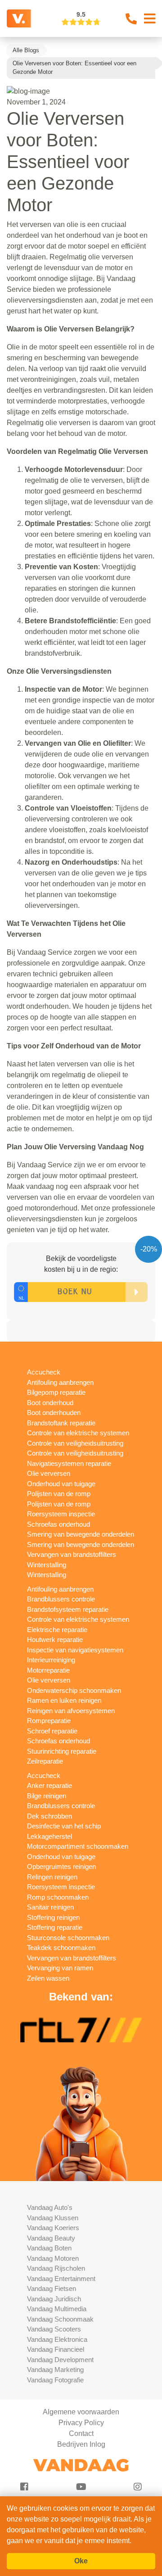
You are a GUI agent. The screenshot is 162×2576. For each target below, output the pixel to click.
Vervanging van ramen (60, 1968)
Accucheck (44, 1372)
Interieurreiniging (51, 1660)
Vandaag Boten (49, 2248)
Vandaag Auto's (50, 2207)
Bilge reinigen (47, 1796)
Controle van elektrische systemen (78, 1433)
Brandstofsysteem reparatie (68, 1609)
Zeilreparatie (45, 1761)
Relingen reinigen (52, 1877)
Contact (81, 2433)
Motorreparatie (48, 1670)
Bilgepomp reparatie (56, 1392)
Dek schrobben (49, 1816)
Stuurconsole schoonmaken (68, 1938)
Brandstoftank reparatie (61, 1423)
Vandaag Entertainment (61, 2279)
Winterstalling (47, 1565)
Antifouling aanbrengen (60, 1382)
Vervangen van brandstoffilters (72, 1554)
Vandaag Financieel (56, 2349)
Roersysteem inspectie (61, 1514)
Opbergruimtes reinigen (61, 1866)
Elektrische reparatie (57, 1630)
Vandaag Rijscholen (56, 2268)
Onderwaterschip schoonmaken (74, 1690)
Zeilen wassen (48, 1978)
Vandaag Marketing (55, 2370)
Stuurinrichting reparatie (62, 1751)
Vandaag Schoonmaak (60, 2319)
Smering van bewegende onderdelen (81, 1534)
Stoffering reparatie (55, 1927)
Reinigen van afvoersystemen (71, 1711)
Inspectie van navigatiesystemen (75, 1650)
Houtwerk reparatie (55, 1639)
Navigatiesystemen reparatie (69, 1463)
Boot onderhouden (54, 1413)
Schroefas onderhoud (58, 1524)
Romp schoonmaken (58, 1897)
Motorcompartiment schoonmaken (78, 1846)
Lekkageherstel (49, 1836)
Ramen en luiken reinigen (64, 1700)
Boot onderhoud (50, 1403)
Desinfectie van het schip (64, 1826)
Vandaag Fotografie (55, 2380)
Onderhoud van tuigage (61, 1484)
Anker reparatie (49, 1785)
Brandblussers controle (61, 1599)
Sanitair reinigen (50, 1907)
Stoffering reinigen (53, 1917)
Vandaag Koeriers (53, 2228)
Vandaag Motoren (53, 2258)
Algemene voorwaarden (81, 2412)
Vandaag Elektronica (57, 2339)
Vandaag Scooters (54, 2329)
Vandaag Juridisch (54, 2299)
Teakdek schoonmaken (61, 1948)
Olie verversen (49, 1473)
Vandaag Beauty (51, 2238)
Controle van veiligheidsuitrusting (75, 1443)
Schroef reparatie (52, 1731)
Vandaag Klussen (53, 2218)
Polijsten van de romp (59, 1494)
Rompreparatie (49, 1721)
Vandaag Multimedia (57, 2309)
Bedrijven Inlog (81, 2444)
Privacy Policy (81, 2423)
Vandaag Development (60, 2360)
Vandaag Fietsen (52, 2288)
